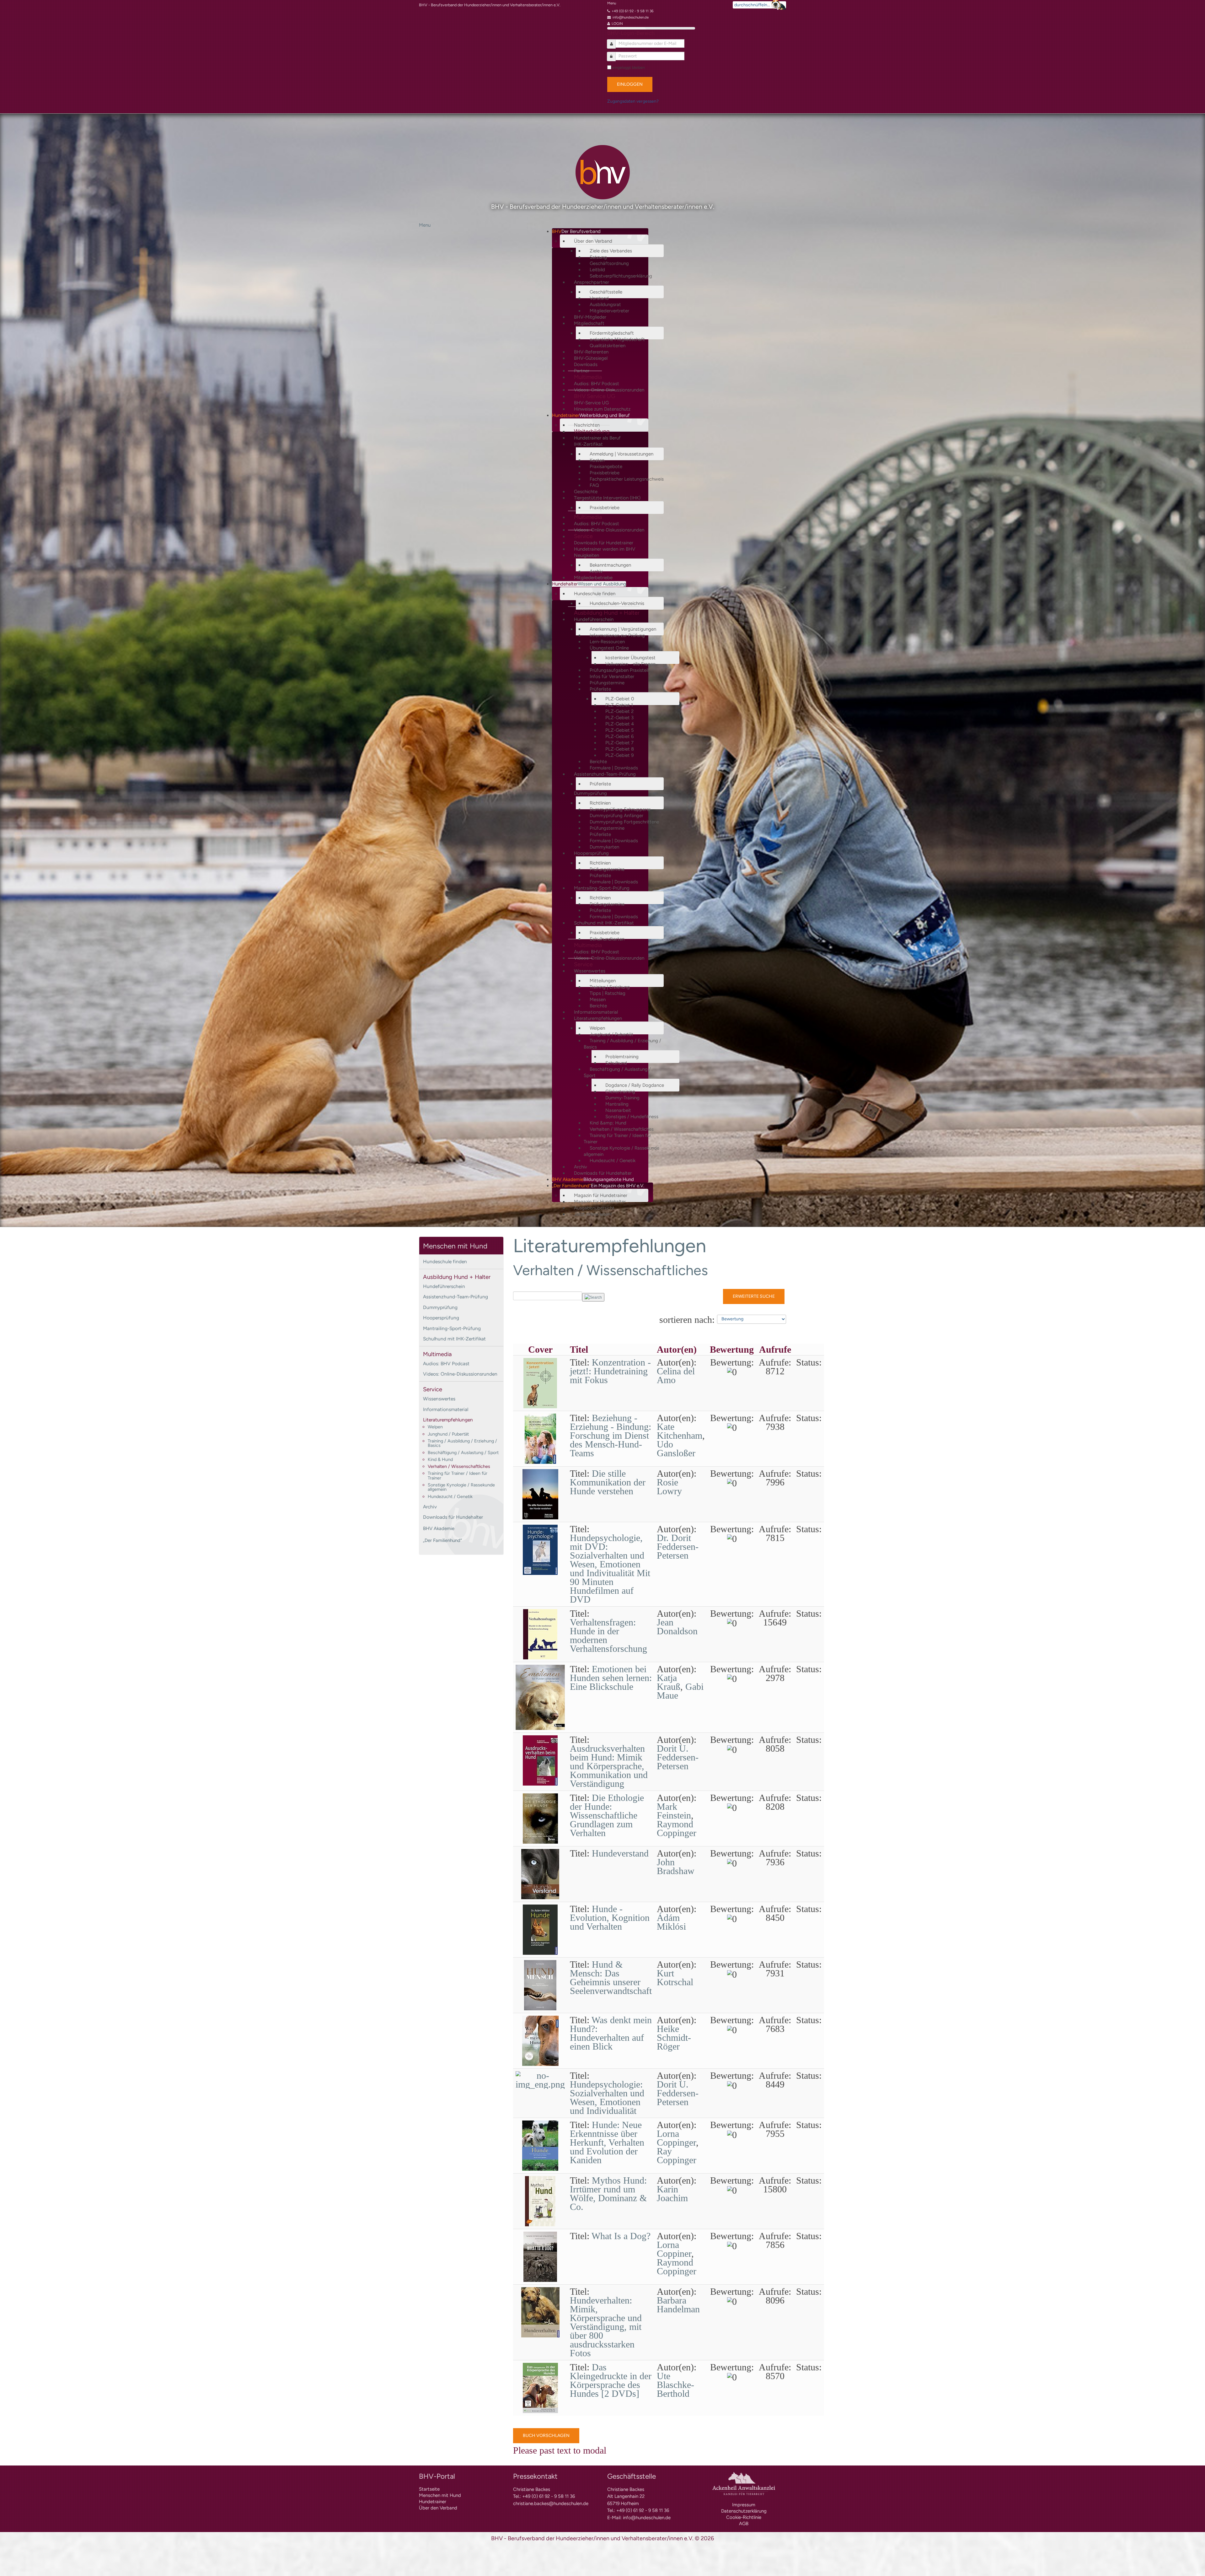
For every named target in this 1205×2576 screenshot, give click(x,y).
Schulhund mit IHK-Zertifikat (454, 1339)
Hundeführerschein (444, 1286)
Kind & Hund (440, 1459)
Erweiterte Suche (754, 1296)
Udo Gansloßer (676, 1449)
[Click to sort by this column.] (658, 1319)
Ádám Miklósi (671, 1922)
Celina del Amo (676, 1375)
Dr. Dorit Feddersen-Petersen (678, 1547)
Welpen (435, 1427)
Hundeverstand (620, 1853)
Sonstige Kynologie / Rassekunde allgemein (461, 1487)
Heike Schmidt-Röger (674, 2037)
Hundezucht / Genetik (450, 1496)
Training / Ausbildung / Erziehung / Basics (462, 1443)
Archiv (430, 1507)
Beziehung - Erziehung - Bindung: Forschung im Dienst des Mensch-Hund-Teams (611, 1435)
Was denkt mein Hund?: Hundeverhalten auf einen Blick (611, 2033)
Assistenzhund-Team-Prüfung (455, 1297)
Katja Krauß (669, 1682)
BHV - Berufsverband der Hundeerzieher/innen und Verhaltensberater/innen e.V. (490, 5)
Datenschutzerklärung (744, 2511)
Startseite (429, 2489)
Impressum (744, 2505)
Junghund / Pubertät (448, 1434)
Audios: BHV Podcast (446, 1363)
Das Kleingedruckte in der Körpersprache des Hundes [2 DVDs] (611, 2380)
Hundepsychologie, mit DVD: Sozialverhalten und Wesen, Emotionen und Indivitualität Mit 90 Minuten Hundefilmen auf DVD (610, 1568)
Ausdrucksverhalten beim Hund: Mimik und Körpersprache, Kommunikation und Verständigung (609, 1766)
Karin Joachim (672, 2193)
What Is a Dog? (621, 2236)
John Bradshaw (676, 1866)
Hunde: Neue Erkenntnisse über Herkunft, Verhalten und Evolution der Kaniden (607, 2142)
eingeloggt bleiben (629, 67)
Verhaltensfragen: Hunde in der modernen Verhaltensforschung (608, 1635)
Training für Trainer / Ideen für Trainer (458, 1475)
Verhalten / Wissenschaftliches (459, 1466)
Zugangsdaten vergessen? (633, 101)
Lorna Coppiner (674, 2249)
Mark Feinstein (674, 1811)
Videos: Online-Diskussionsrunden (460, 1374)
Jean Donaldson (677, 1627)
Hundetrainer (433, 2502)
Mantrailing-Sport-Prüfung (452, 1328)
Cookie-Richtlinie (744, 2517)
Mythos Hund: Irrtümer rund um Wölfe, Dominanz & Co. (608, 2193)
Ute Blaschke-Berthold (675, 2385)
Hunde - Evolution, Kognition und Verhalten (610, 1918)
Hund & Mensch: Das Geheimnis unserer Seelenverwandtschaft (611, 1978)
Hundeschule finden (445, 1261)
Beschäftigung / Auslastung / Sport (463, 1452)
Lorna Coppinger (676, 2138)
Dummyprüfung (440, 1307)
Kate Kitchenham (680, 1431)
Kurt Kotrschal (675, 1978)
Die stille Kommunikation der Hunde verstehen (608, 1482)
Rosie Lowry (669, 1487)
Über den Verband (438, 2508)
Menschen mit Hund (440, 2495)
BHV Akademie (439, 1528)
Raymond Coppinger (677, 1828)
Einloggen (630, 84)
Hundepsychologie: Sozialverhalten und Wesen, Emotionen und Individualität (607, 2097)
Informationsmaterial (446, 1409)
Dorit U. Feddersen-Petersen (678, 1757)
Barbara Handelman (678, 2305)
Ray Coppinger (677, 2156)
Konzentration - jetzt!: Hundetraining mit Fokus (610, 1371)
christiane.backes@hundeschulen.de (551, 2503)
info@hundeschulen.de (647, 2518)
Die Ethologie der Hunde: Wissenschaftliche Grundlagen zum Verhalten (607, 1815)
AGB (744, 2524)
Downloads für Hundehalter (453, 1517)
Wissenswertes (439, 1399)
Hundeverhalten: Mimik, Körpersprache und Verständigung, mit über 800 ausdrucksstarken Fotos (606, 2327)
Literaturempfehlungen (448, 1420)
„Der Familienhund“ (442, 1540)
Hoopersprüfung (441, 1318)
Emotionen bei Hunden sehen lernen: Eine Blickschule (611, 1678)
